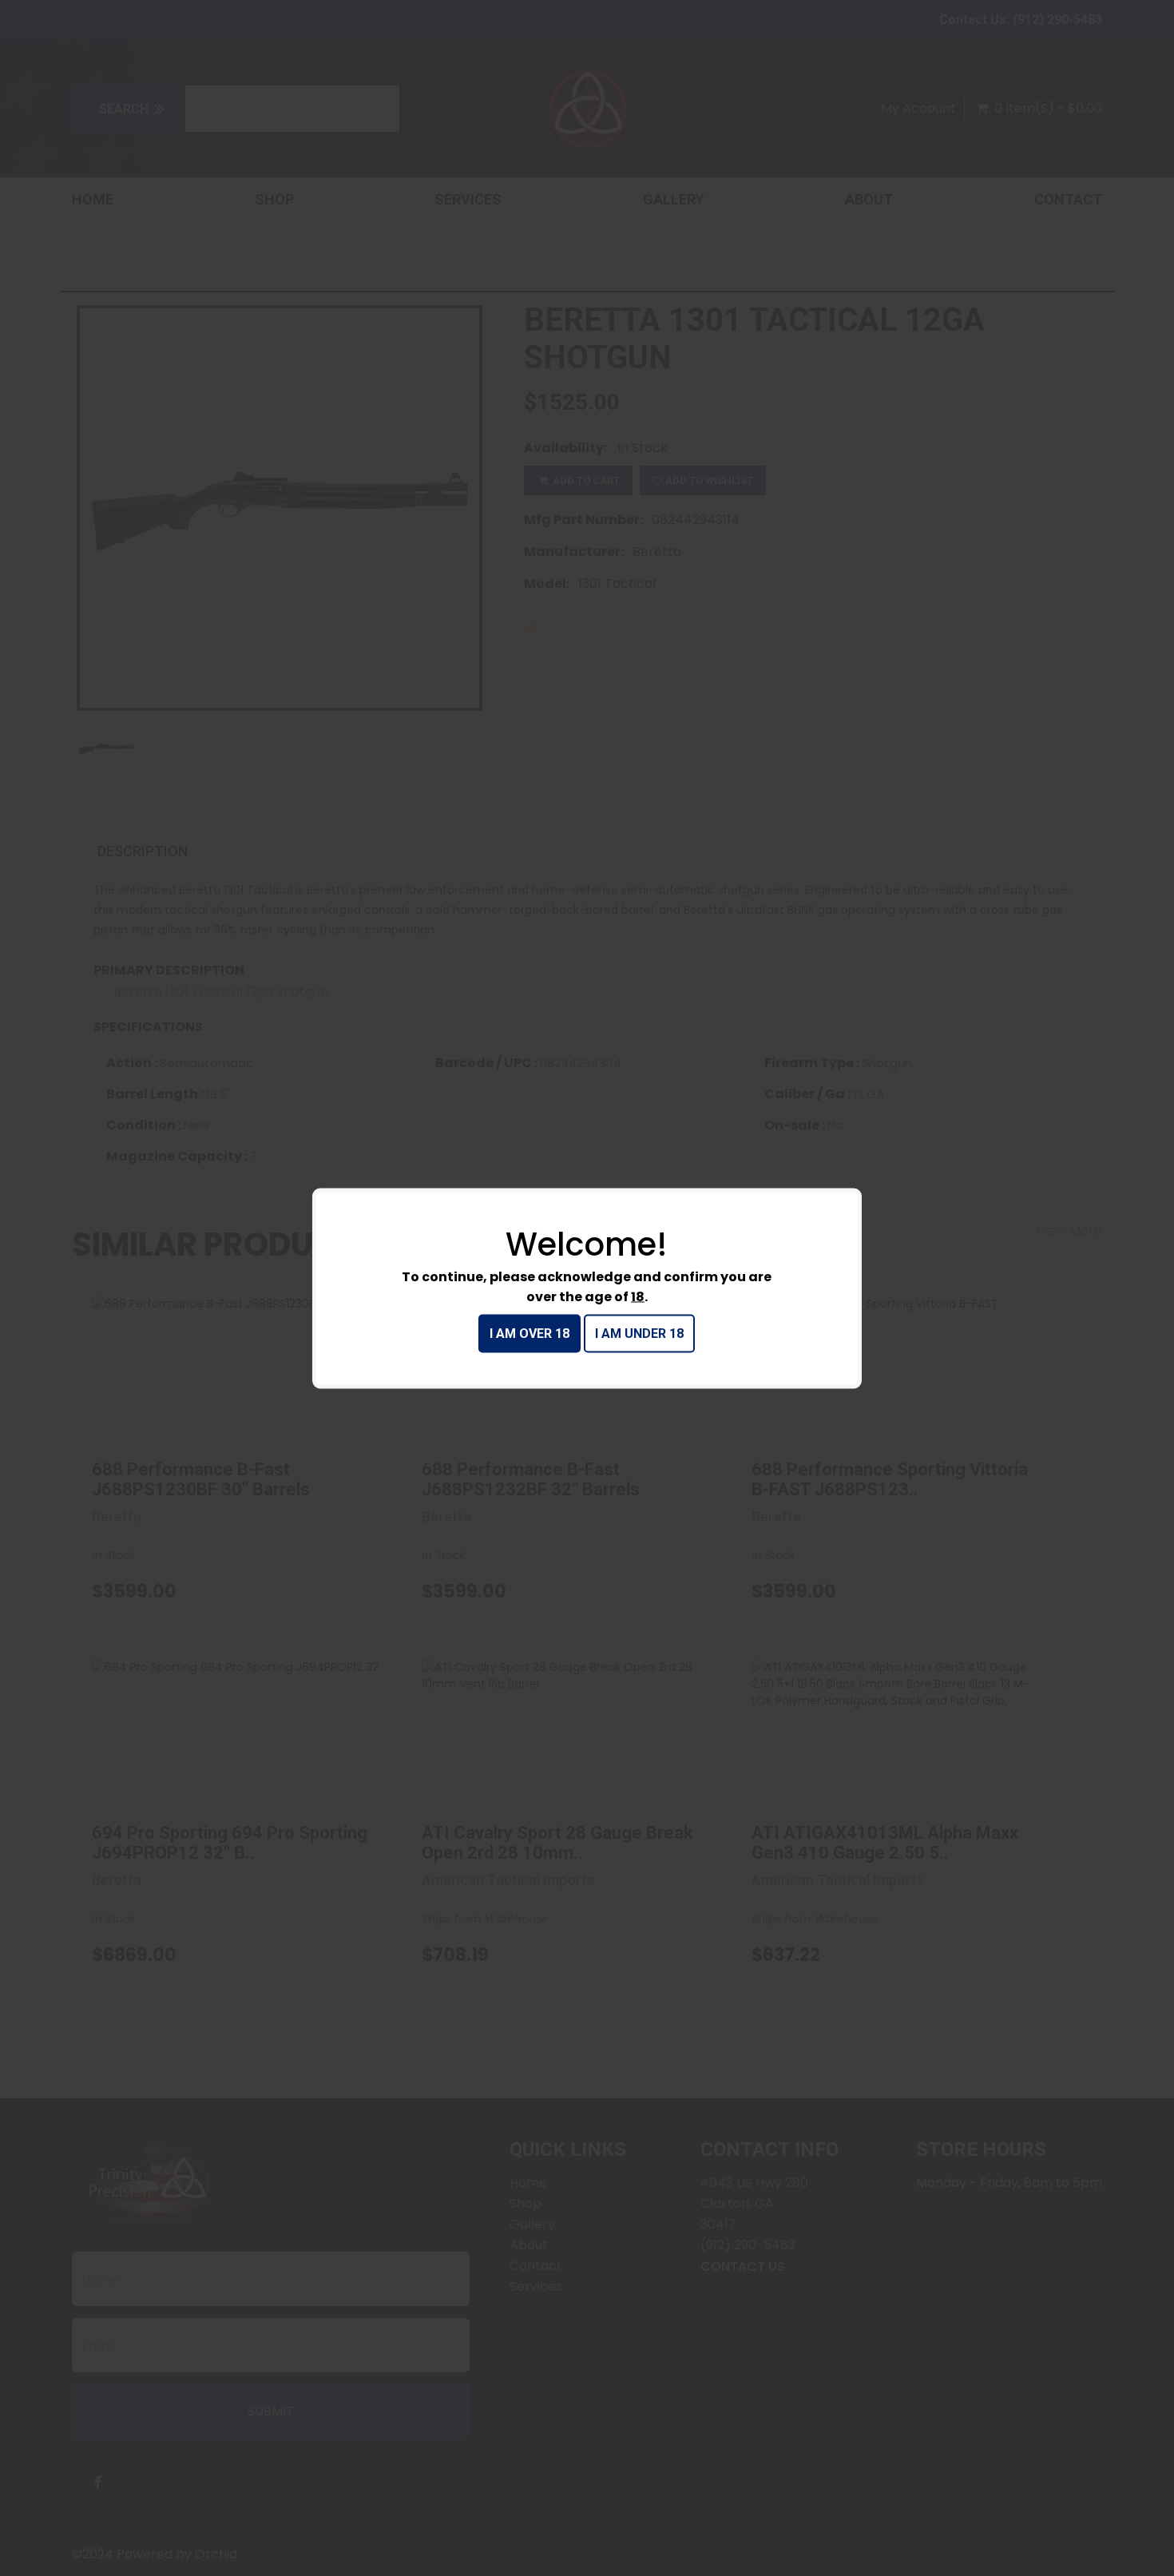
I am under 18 (639, 1333)
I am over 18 (529, 1333)
